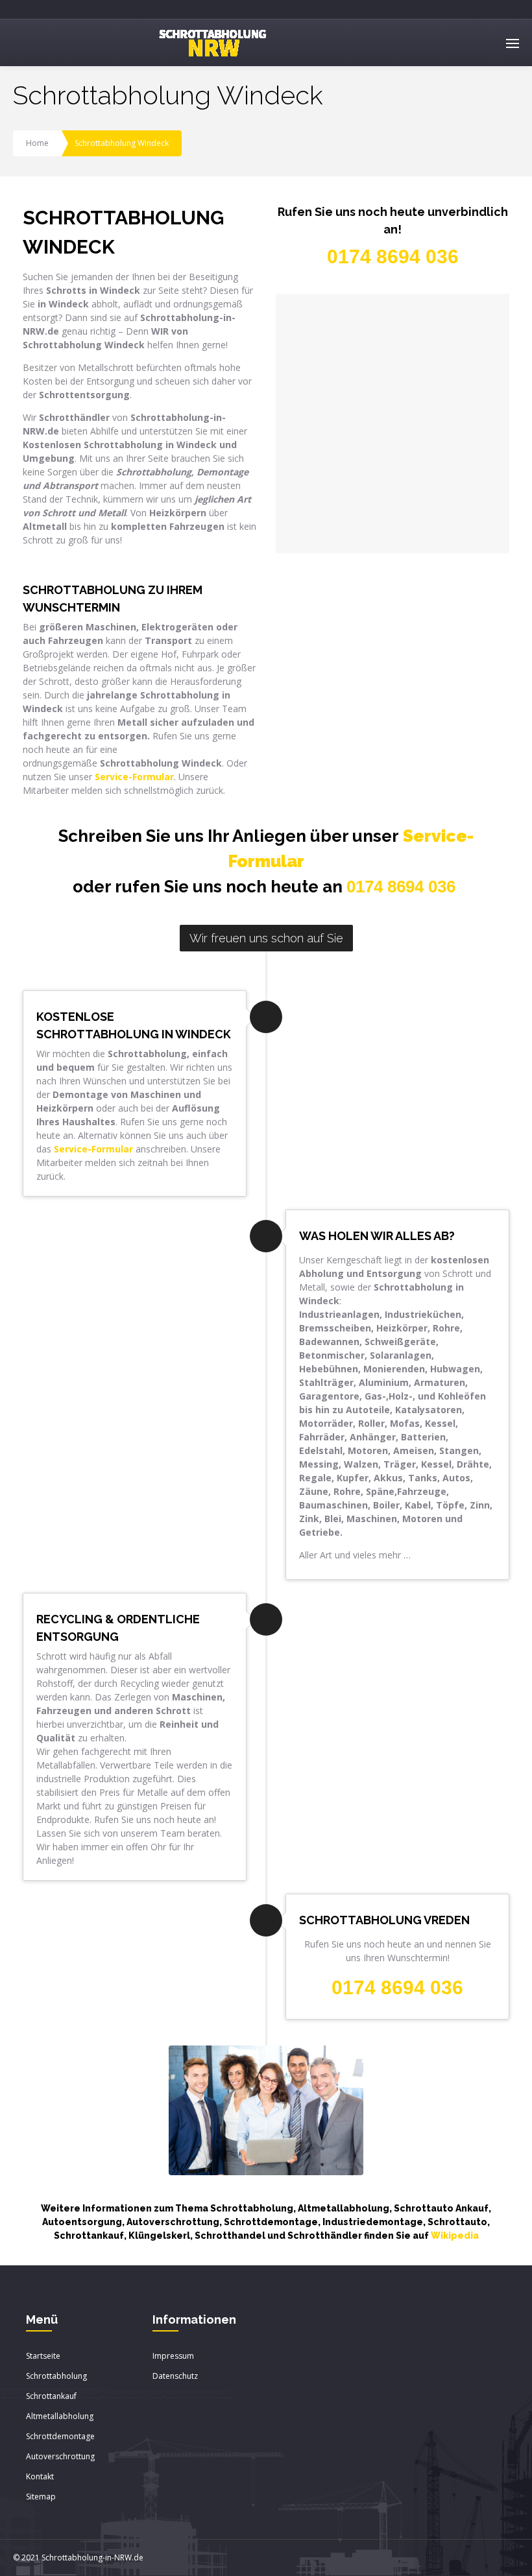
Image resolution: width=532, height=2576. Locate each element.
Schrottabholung (56, 2376)
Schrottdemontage (60, 2436)
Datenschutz (175, 2376)
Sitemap (41, 2497)
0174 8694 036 (401, 887)
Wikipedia (455, 2236)
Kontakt (40, 2476)
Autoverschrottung (60, 2456)
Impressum (173, 2356)
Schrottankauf (51, 2396)
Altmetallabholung (60, 2416)
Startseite (43, 2356)
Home (37, 143)
